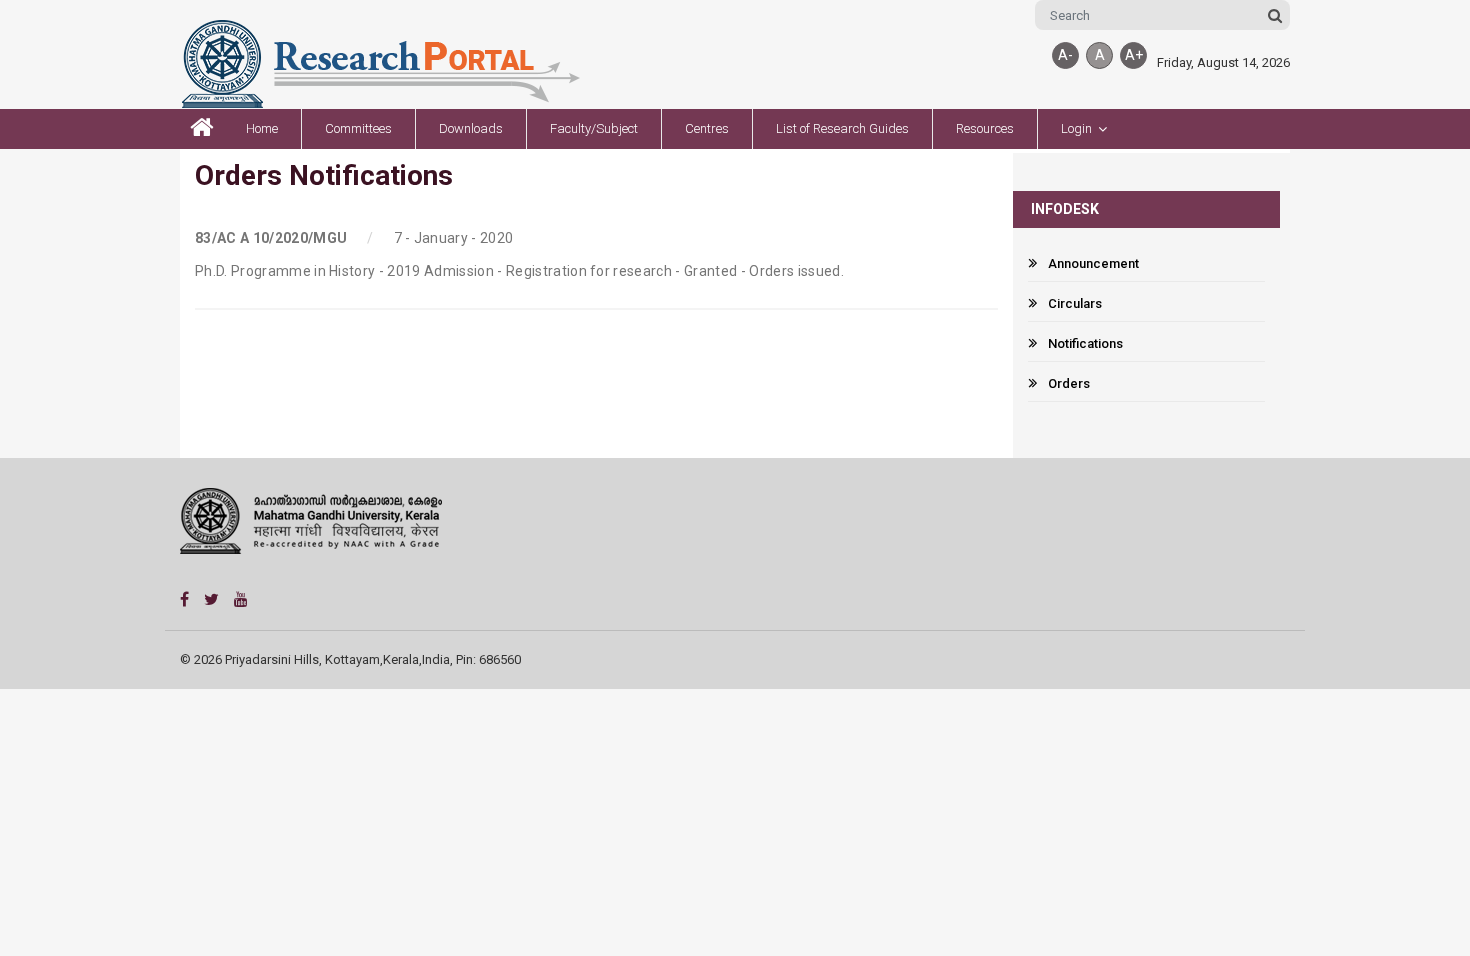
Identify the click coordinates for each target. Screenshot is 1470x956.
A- (1065, 55)
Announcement (1093, 263)
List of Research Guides (842, 128)
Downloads (471, 128)
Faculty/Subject (594, 128)
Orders (1069, 383)
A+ (1134, 55)
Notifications (1085, 343)
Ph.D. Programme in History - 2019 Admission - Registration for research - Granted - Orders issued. (519, 271)
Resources (985, 128)
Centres (707, 128)
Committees (358, 128)
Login (1076, 128)
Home (262, 128)
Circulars (1075, 303)
